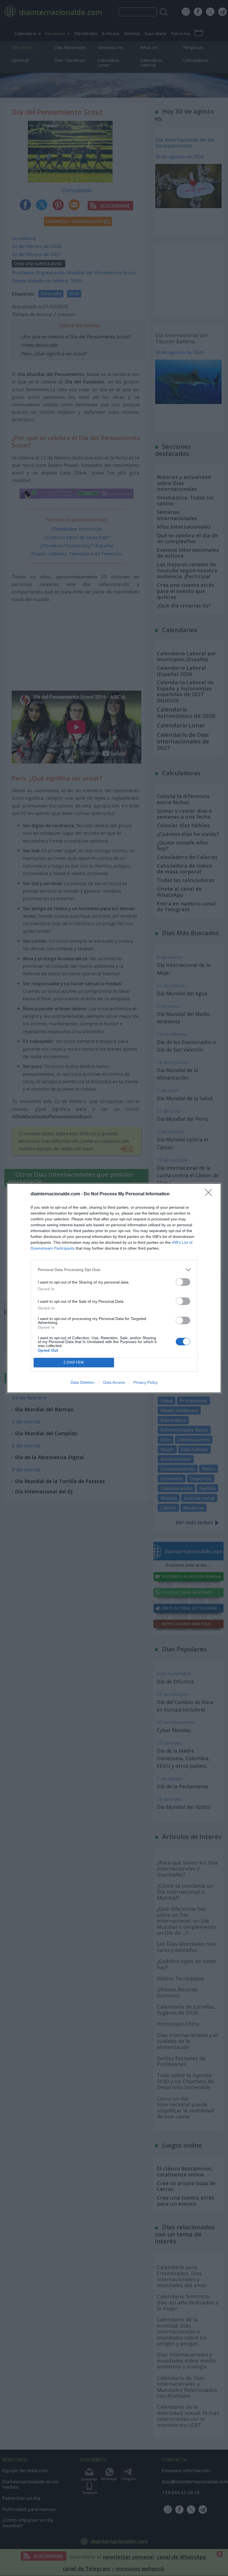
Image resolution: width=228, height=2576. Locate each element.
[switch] (183, 1282)
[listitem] (114, 1270)
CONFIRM (74, 1362)
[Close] (210, 1194)
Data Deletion (83, 1382)
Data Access (114, 1382)
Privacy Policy (146, 1382)
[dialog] (114, 1288)
